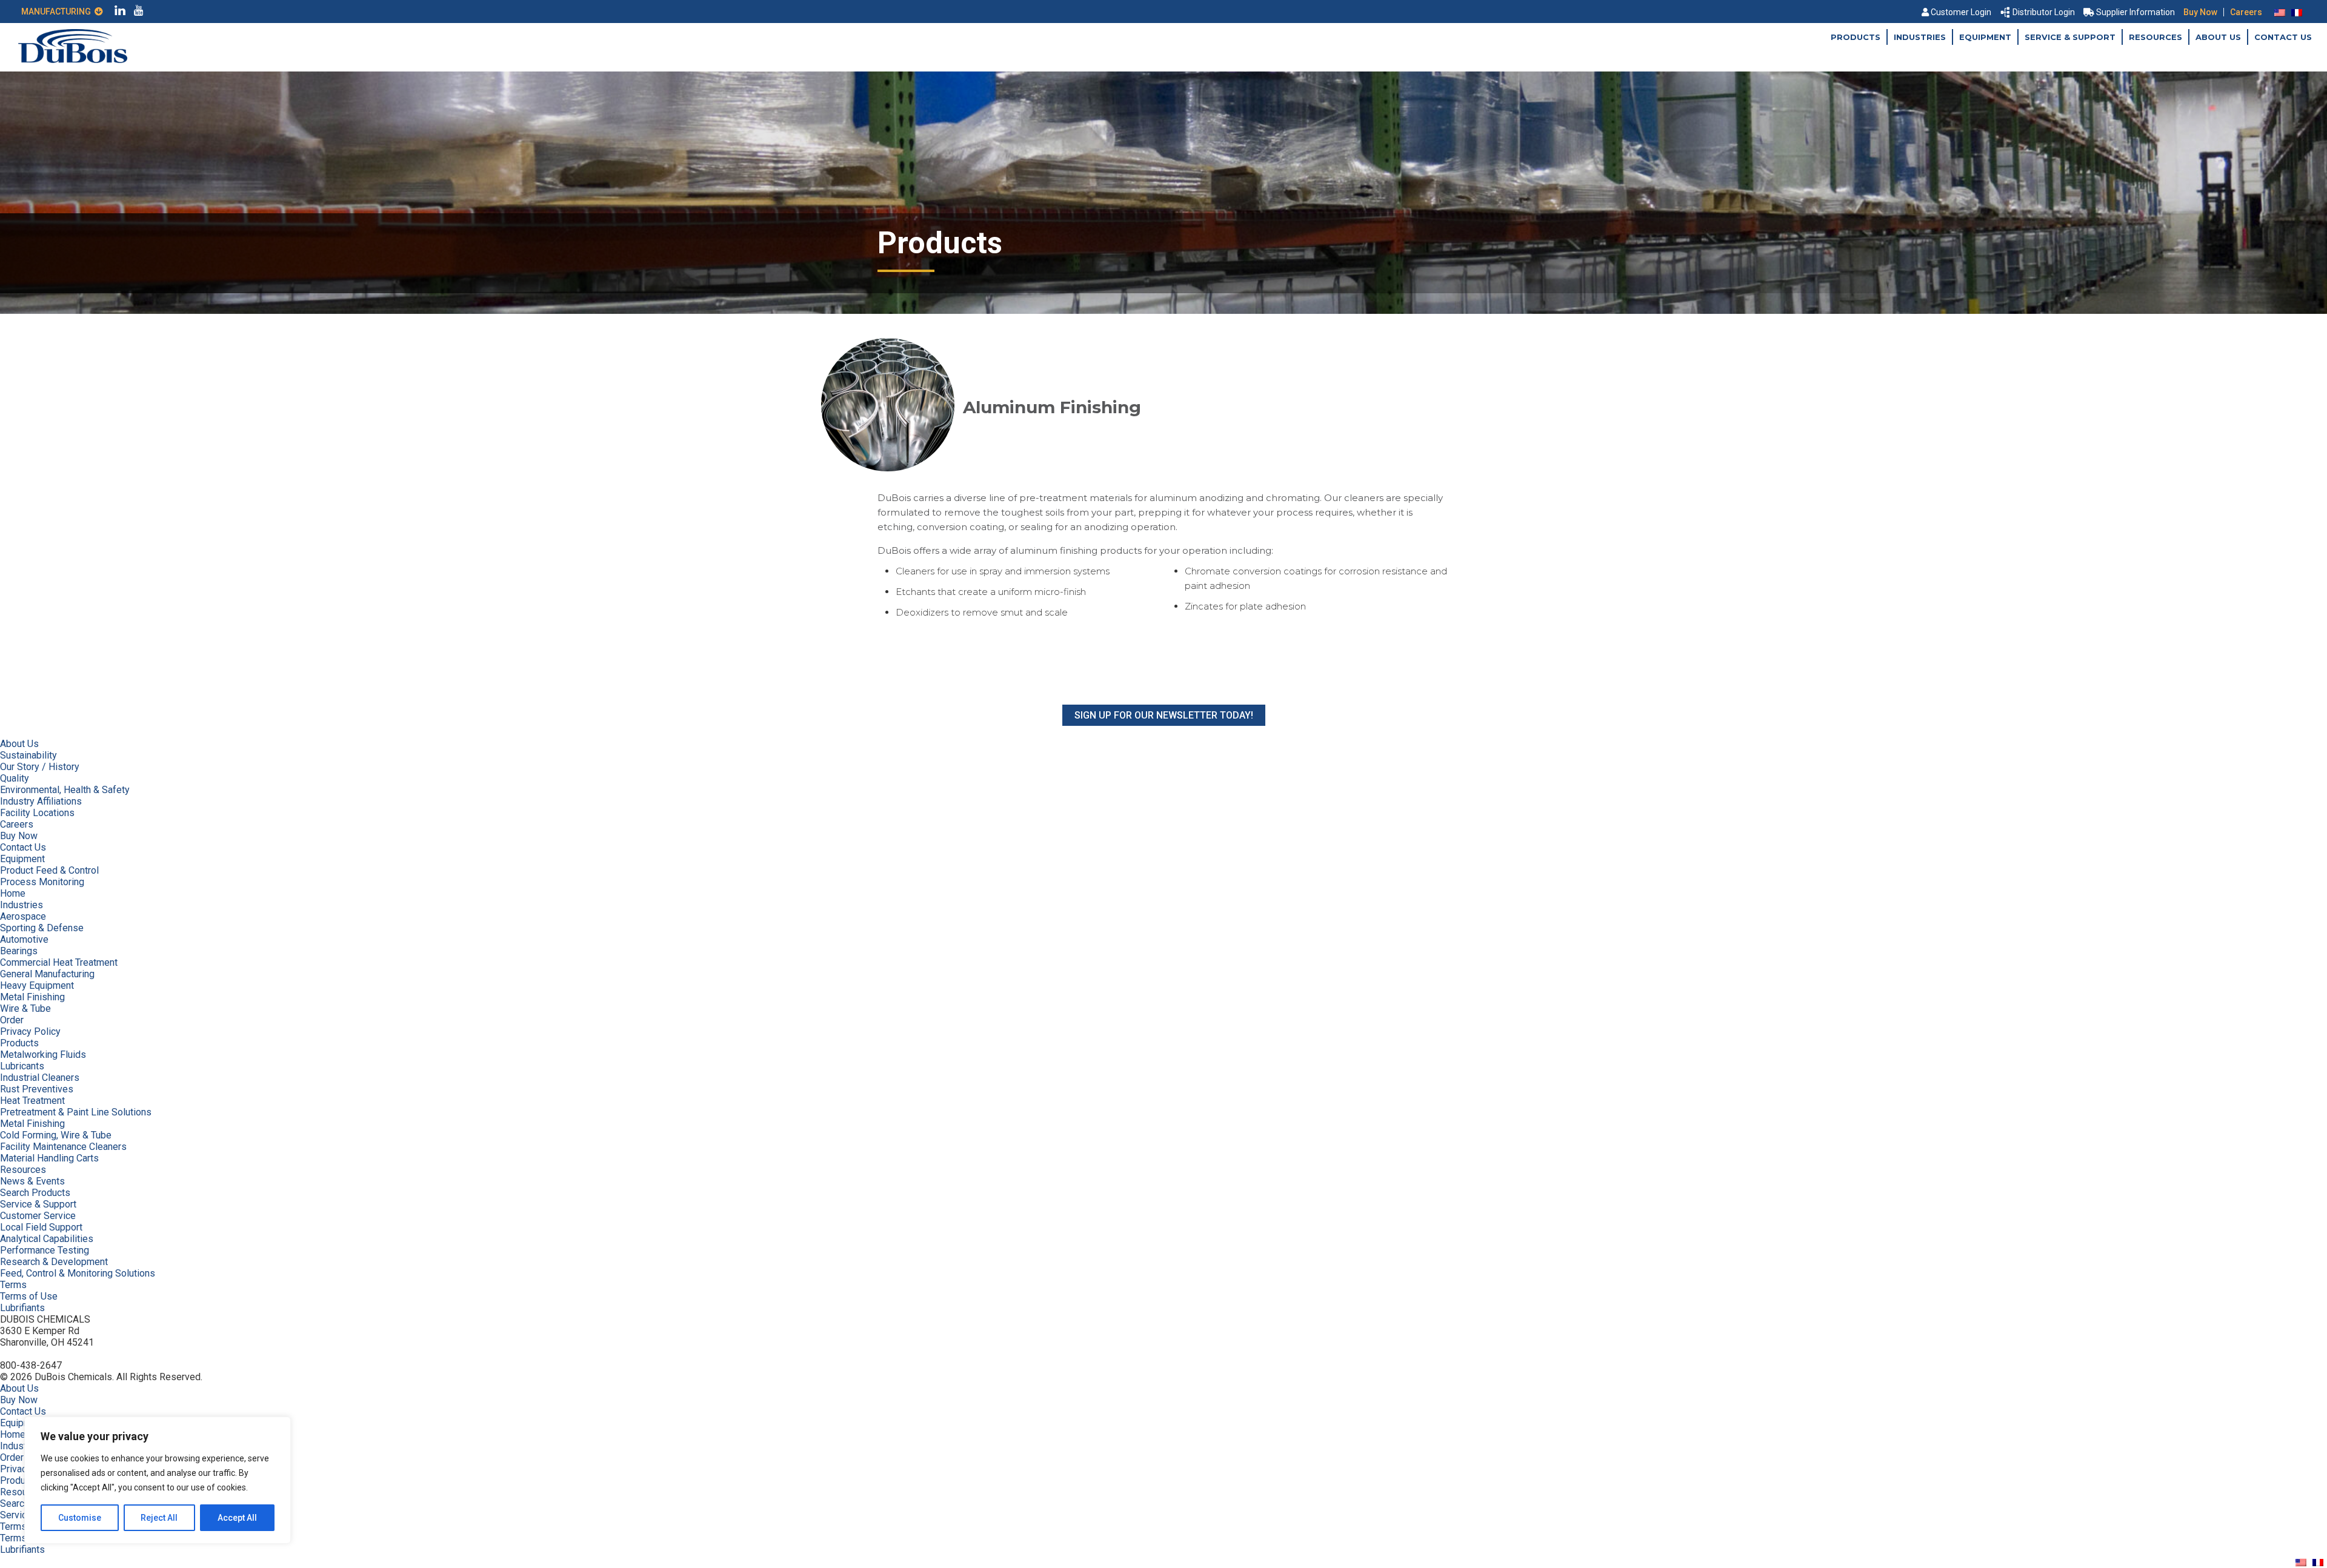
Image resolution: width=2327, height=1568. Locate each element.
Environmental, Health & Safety (65, 790)
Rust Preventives (37, 1089)
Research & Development (54, 1262)
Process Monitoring (42, 882)
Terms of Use (29, 1296)
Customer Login (1961, 12)
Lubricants (22, 1066)
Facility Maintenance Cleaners (63, 1147)
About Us (2218, 37)
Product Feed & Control (49, 870)
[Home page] (73, 60)
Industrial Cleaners (40, 1078)
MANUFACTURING (58, 12)
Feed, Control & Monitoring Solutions (78, 1273)
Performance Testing (45, 1250)
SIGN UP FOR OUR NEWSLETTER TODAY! (1164, 715)
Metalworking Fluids (43, 1055)
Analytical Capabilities (47, 1239)
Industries (1920, 37)
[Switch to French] (2297, 12)
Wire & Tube (25, 1008)
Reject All (159, 1518)
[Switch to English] (2280, 12)
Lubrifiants (22, 1308)
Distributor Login (2044, 12)
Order (12, 1020)
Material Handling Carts (49, 1158)
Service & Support (2070, 37)
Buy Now (2200, 12)
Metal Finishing (32, 997)
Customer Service (38, 1216)
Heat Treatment (32, 1101)
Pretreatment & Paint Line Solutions (76, 1112)
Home (13, 893)
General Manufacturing (47, 974)
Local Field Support (41, 1227)
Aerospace (23, 916)
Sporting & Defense (42, 928)
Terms (13, 1285)
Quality (15, 778)
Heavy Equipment (37, 985)
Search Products (35, 1193)
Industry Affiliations (41, 801)
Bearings (19, 951)
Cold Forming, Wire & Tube (56, 1135)
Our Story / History (40, 767)
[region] (158, 1480)
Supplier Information (2136, 12)
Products (1856, 37)
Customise (80, 1518)
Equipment (1985, 37)
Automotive (24, 939)
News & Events (32, 1181)
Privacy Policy (30, 1031)
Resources (2156, 37)
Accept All (237, 1518)
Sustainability (28, 755)
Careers (2246, 12)
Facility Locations (37, 813)
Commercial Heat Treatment (59, 962)
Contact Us (2283, 37)
